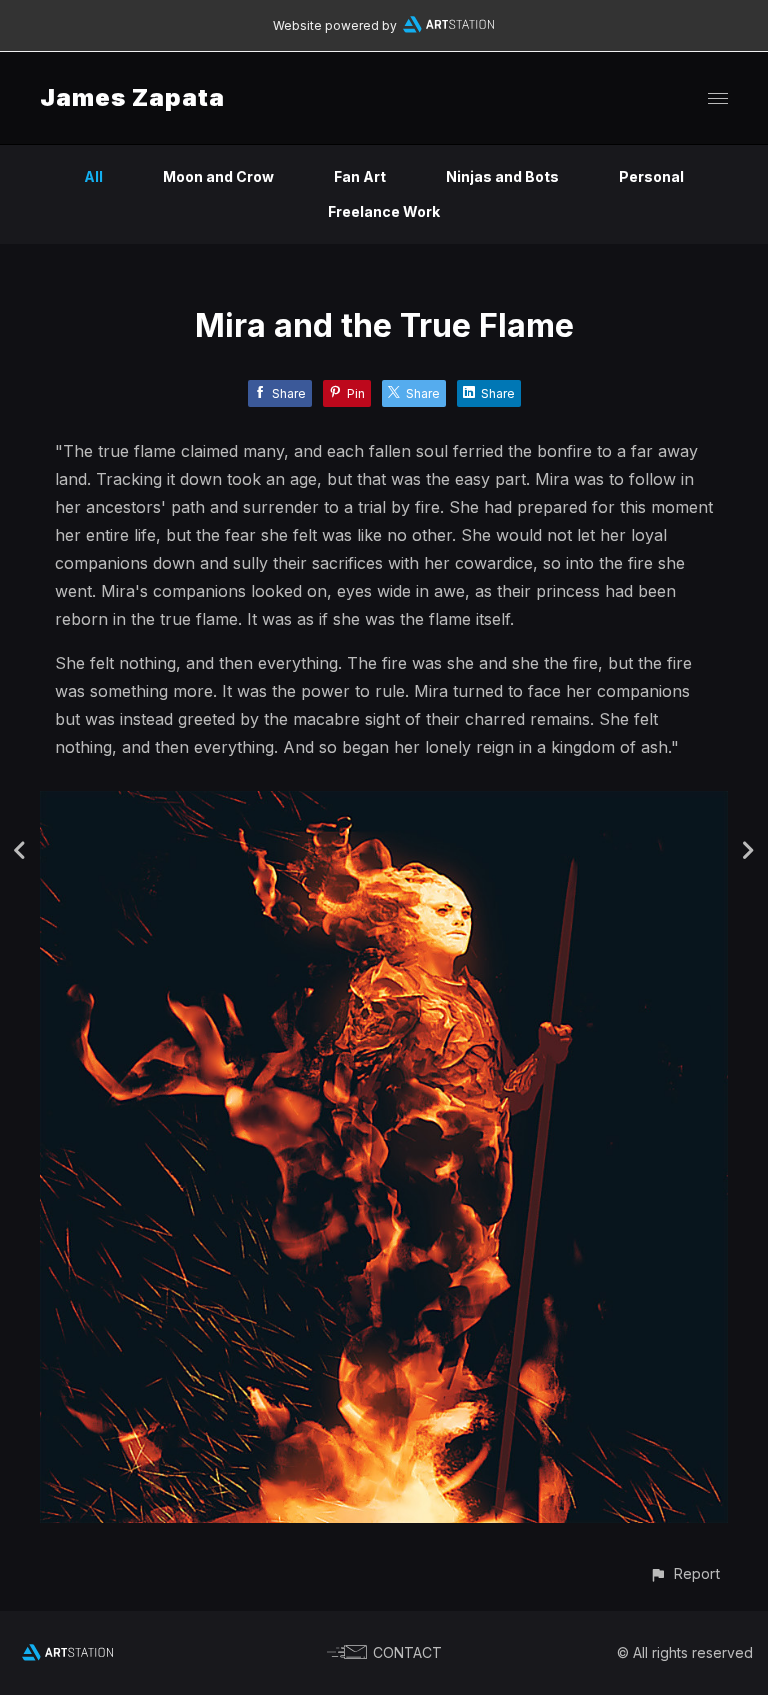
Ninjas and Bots (502, 176)
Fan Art (360, 176)
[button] (684, 1573)
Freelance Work (384, 211)
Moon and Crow (218, 176)
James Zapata (132, 97)
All (93, 176)
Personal (651, 176)
